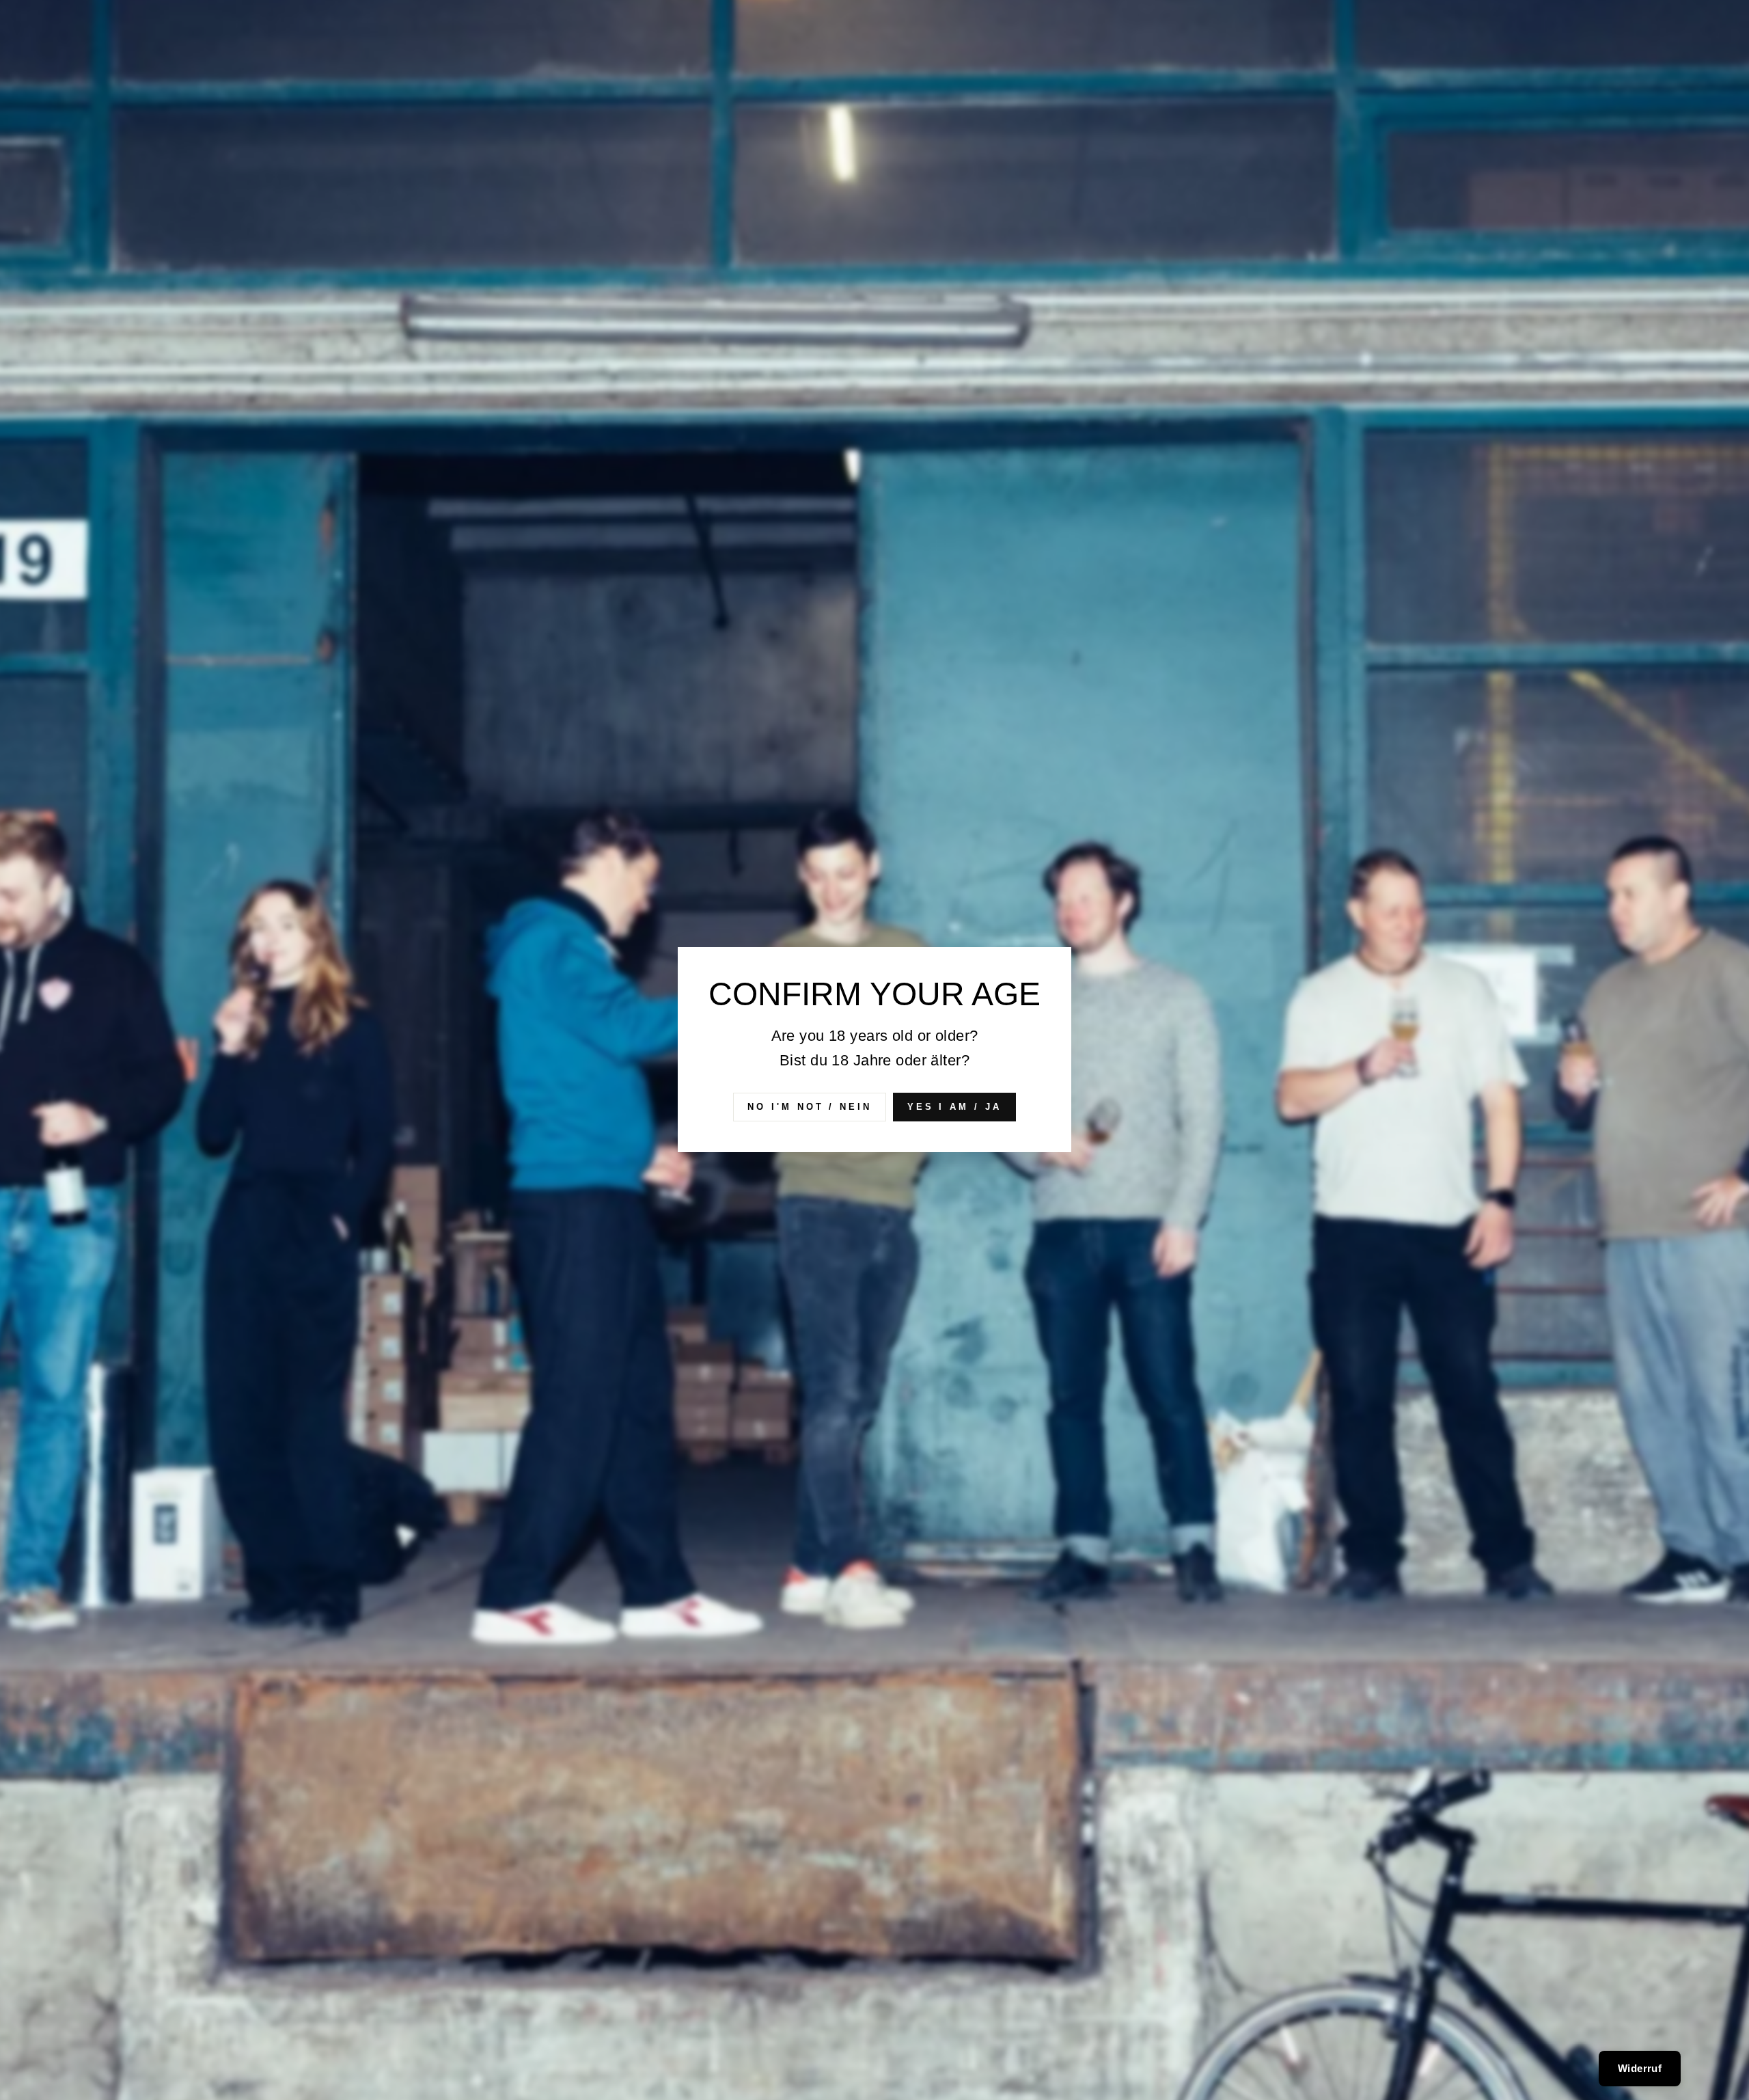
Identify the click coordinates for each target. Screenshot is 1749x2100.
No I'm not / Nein (809, 1107)
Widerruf (1640, 2068)
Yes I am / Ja (954, 1107)
